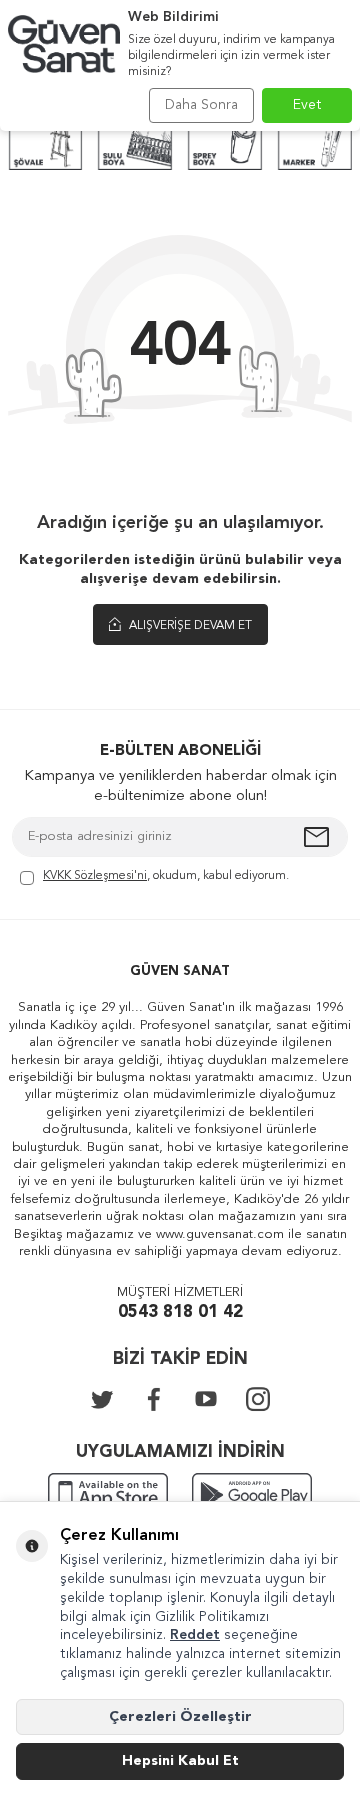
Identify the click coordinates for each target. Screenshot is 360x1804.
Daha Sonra (201, 105)
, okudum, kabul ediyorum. (166, 876)
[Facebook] (154, 1399)
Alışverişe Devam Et (189, 626)
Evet (307, 105)
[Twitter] (102, 1399)
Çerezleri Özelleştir (180, 1717)
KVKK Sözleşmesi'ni (95, 876)
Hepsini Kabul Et (180, 1761)
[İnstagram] (258, 1399)
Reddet (195, 1635)
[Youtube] (206, 1399)
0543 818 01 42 (180, 1312)
